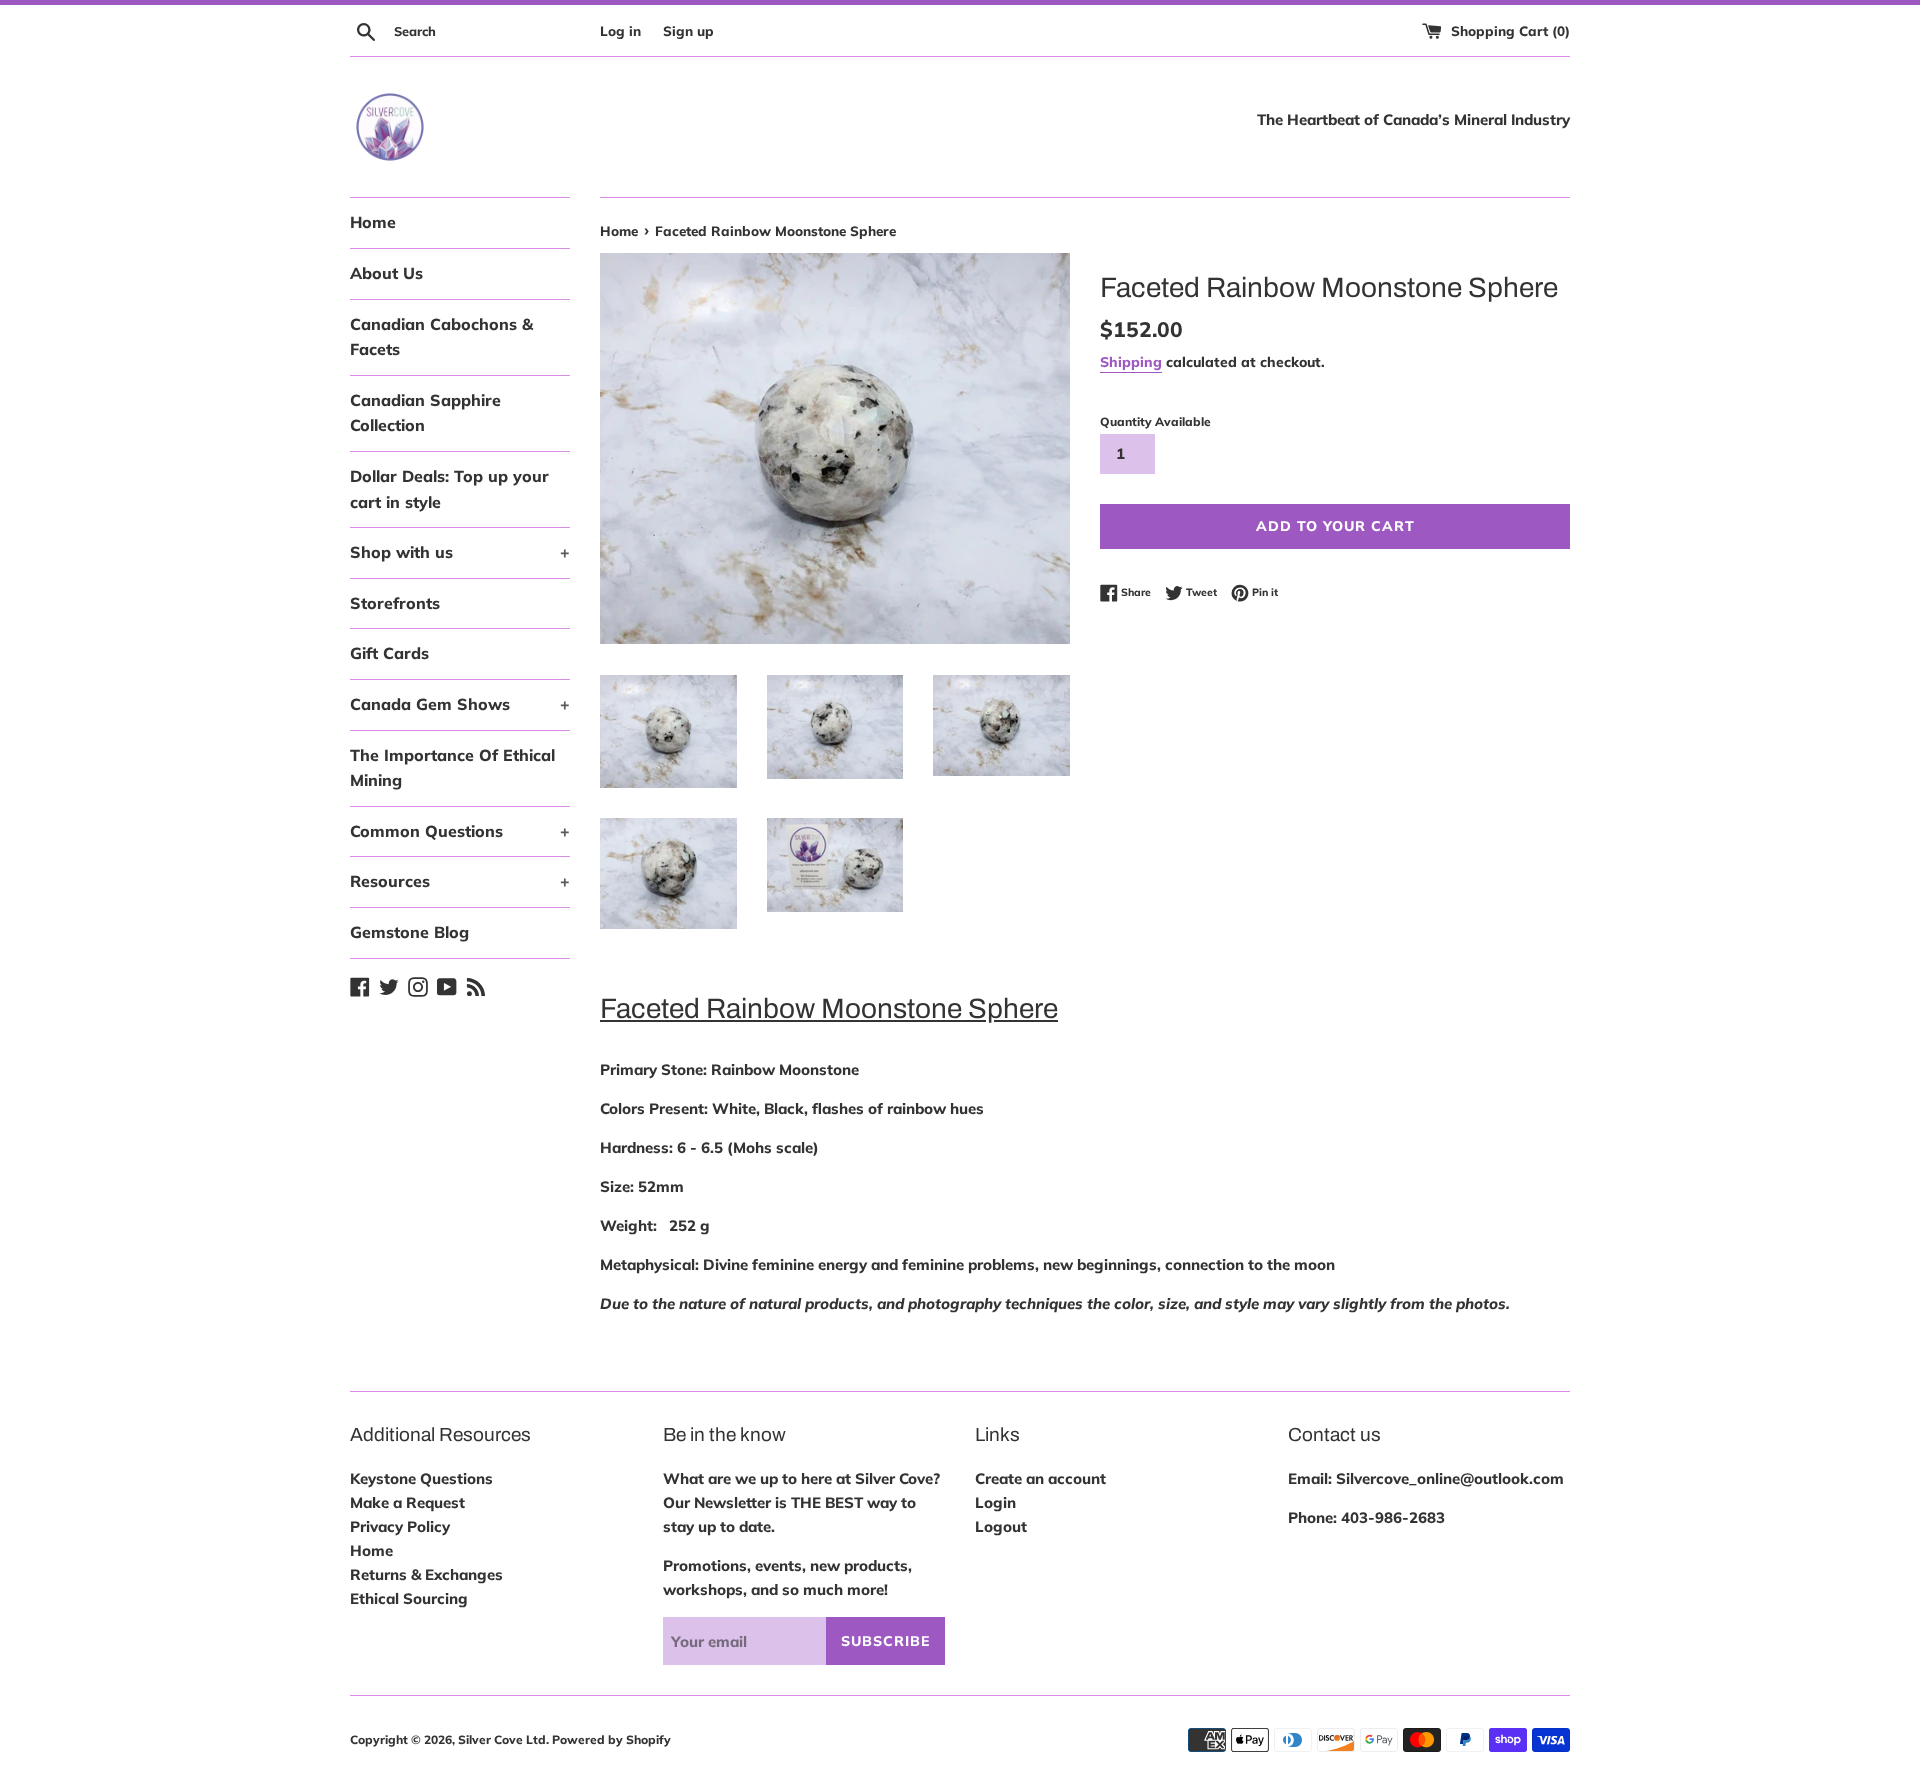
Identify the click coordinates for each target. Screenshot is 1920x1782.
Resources (460, 881)
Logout (1001, 1526)
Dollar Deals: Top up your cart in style (449, 489)
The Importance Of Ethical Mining (452, 768)
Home (373, 222)
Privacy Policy (400, 1526)
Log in (620, 30)
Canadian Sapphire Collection (425, 413)
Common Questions (460, 831)
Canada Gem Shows (460, 704)
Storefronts (395, 603)
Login (995, 1502)
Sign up (688, 30)
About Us (386, 273)
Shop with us (460, 552)
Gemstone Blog (409, 932)
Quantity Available (1155, 421)
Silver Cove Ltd (502, 1739)
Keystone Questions (421, 1478)
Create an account (1040, 1478)
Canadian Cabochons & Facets (441, 337)
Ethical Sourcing (409, 1598)
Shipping (1131, 361)
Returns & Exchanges (426, 1574)
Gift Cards (389, 653)
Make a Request (407, 1502)
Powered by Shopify (611, 1739)
